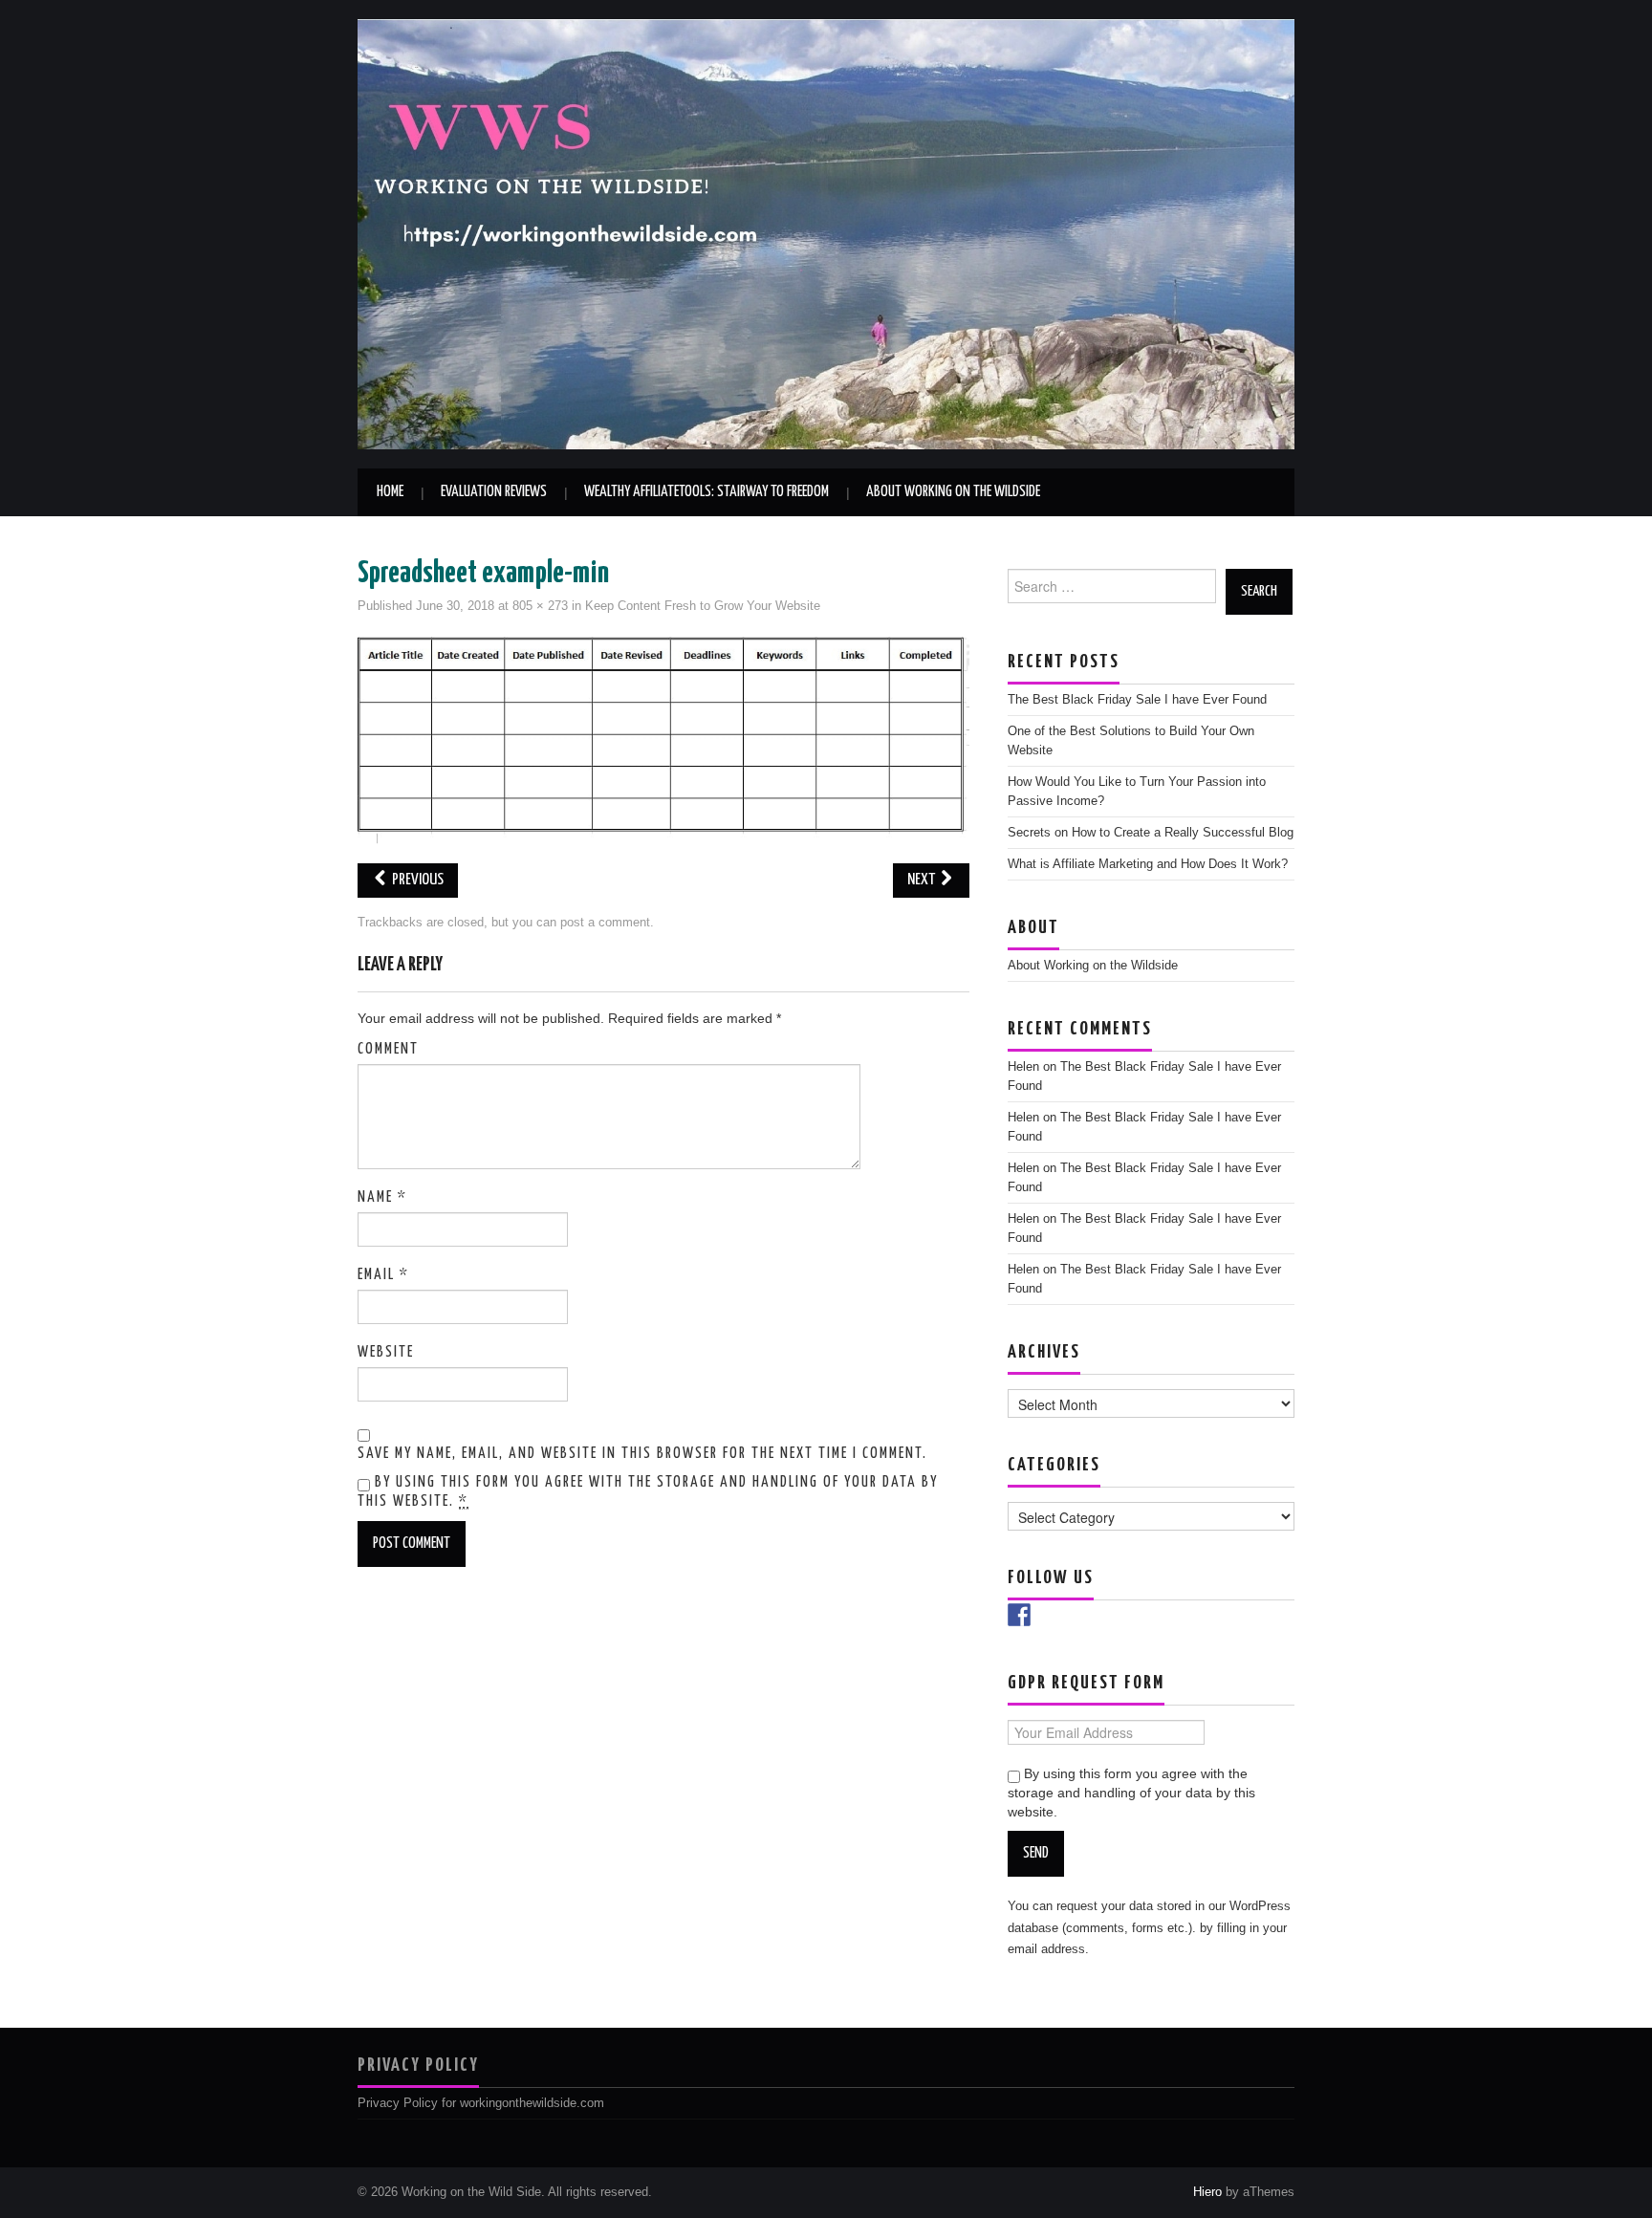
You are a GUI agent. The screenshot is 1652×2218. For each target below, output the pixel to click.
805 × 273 (540, 606)
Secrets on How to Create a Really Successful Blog (1151, 833)
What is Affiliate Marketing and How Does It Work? (1148, 864)
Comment (388, 1049)
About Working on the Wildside (953, 492)
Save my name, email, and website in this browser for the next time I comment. (642, 1454)
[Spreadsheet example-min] (663, 739)
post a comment (605, 923)
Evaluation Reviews (494, 492)
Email (383, 1275)
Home (390, 492)
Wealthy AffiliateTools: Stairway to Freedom (706, 492)
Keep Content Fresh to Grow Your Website (703, 606)
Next (923, 880)
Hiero (1207, 2192)
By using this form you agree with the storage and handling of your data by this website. (648, 1492)
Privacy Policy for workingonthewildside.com (481, 2103)
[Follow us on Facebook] (1019, 1615)
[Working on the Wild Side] (826, 233)
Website (386, 1352)
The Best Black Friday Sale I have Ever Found (1137, 700)
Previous (416, 880)
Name (382, 1197)
